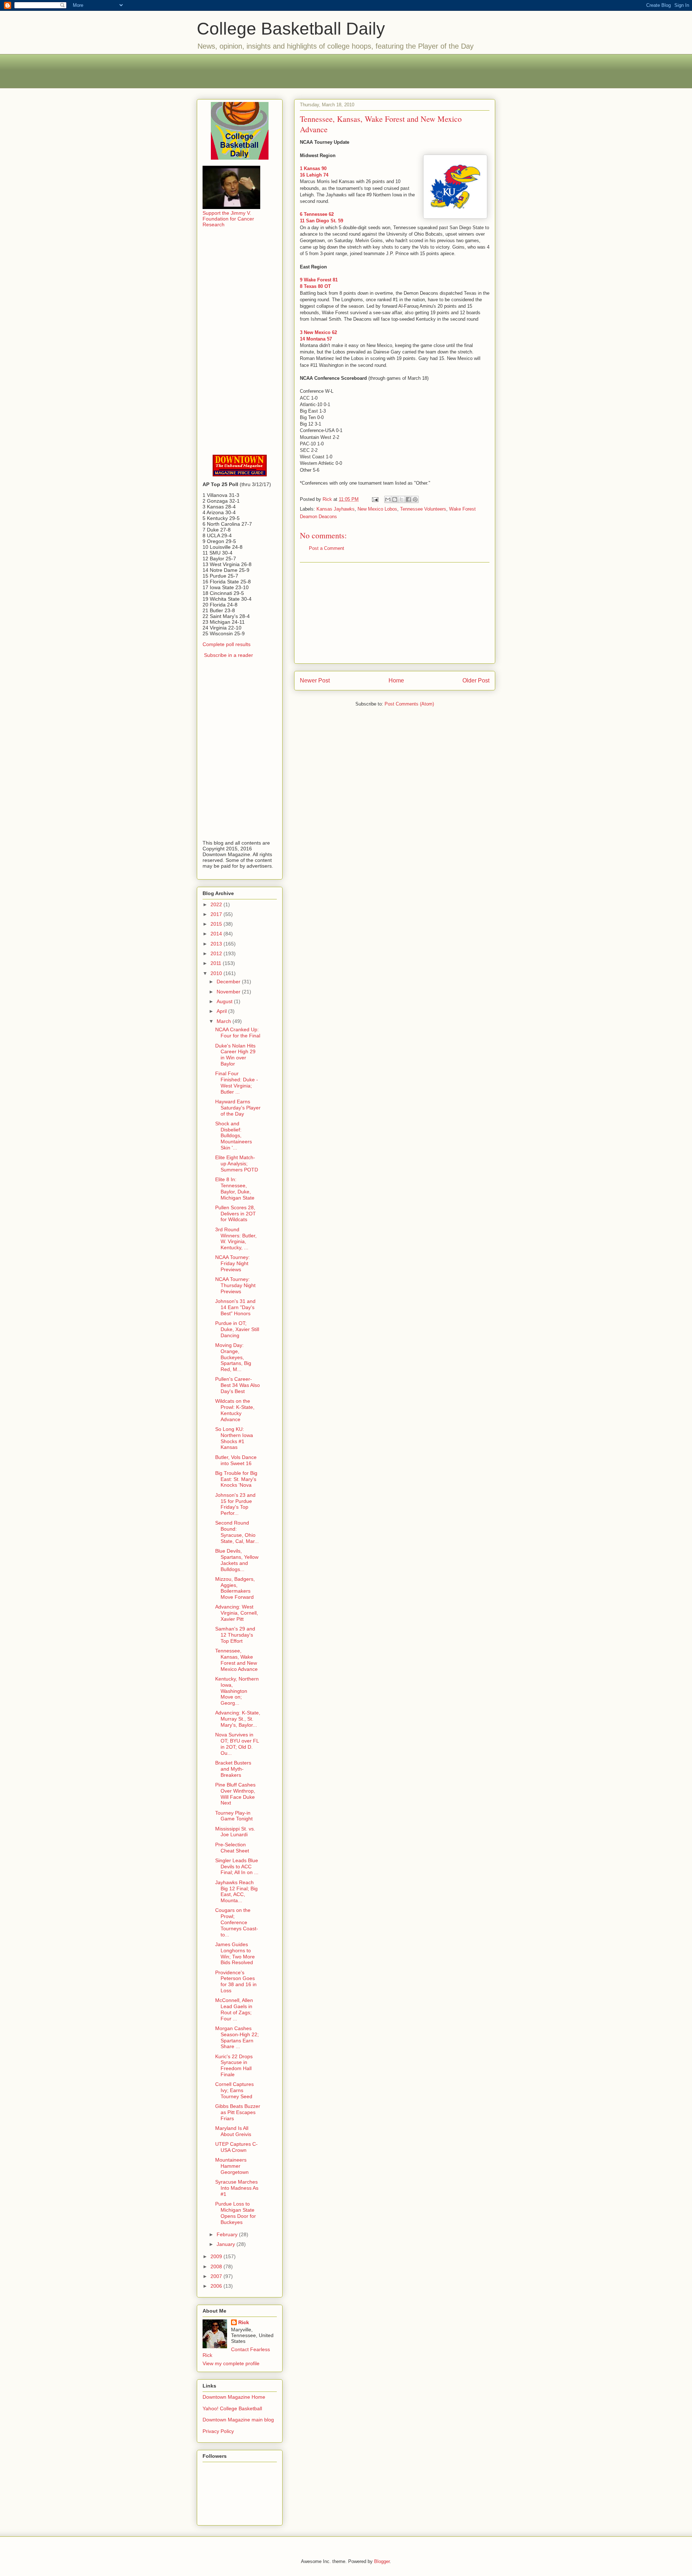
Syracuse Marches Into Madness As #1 (237, 2188)
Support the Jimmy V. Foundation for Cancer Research (228, 219)
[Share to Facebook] (408, 499)
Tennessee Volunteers (423, 509)
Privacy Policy (218, 2431)
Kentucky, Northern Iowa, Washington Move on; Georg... (237, 1691)
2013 (217, 944)
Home (396, 680)
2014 (217, 934)
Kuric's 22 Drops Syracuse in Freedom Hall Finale (234, 2065)
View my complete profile (231, 2363)
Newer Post (315, 680)
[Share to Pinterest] (415, 499)
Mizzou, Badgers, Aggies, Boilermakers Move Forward (235, 1588)
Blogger (382, 2561)
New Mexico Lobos (377, 509)
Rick (244, 2322)
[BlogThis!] (395, 499)
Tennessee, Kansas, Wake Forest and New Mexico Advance (236, 1660)
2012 (217, 953)
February (228, 2234)
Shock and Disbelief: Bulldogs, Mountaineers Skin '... (234, 1136)
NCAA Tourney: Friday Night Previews (232, 1263)
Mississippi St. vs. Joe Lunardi (235, 1832)
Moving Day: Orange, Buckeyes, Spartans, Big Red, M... (233, 1357)
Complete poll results (227, 644)
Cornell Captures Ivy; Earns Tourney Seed (234, 2090)
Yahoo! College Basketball (232, 2408)
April (222, 1011)
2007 (217, 2276)
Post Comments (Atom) (409, 704)
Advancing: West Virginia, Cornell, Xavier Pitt (237, 1613)
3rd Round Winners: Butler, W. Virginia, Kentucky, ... (236, 1238)
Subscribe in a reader (229, 655)
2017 (217, 914)
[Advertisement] (346, 70)
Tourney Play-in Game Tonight (234, 1816)
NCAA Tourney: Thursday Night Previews (235, 1285)
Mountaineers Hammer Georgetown (232, 2166)
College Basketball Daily (291, 29)
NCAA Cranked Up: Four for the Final (238, 1033)
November (229, 992)
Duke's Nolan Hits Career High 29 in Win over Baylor (235, 1055)
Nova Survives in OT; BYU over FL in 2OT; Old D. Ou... (237, 1744)
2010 (217, 973)
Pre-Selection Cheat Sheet (232, 1848)
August (225, 1001)
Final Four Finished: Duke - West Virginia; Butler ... (237, 1082)
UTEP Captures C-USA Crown (236, 2147)
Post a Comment (327, 548)
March (225, 1021)
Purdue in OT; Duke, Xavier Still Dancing (237, 1329)
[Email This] (388, 499)
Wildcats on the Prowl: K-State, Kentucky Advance (235, 1410)
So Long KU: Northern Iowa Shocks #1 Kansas (234, 1438)
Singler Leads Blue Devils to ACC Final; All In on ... (237, 1867)
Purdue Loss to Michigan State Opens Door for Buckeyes (236, 2213)
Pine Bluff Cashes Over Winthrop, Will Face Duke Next (235, 1794)
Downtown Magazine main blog (238, 2420)
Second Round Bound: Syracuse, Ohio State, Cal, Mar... (237, 1532)
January (227, 2244)
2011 (217, 963)
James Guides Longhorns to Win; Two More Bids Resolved (235, 1953)
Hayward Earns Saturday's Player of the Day (238, 1108)
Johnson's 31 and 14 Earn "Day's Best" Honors (235, 1307)
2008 (217, 2266)
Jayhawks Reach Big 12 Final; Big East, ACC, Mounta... (236, 1891)
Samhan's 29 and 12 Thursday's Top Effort (235, 1635)
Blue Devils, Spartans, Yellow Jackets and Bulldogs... (237, 1560)
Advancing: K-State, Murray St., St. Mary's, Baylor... (238, 1719)
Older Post (476, 680)
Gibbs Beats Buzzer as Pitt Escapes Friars (238, 2112)
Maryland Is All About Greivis (233, 2131)
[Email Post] (375, 499)
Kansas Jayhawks (336, 509)
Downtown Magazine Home (234, 2397)
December (229, 982)
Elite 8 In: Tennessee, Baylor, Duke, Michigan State (235, 1188)
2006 (217, 2286)
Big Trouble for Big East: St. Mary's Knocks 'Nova (236, 1479)
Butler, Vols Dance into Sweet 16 (236, 1460)
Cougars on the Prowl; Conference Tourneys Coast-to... (237, 1922)
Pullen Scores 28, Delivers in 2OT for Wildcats (236, 1214)
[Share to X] (402, 499)
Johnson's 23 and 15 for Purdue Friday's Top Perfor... (235, 1504)
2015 (217, 924)
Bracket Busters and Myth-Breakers (233, 1769)
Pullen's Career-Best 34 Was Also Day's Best (238, 1385)
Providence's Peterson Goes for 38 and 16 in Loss (236, 1981)
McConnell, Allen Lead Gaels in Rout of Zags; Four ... (234, 2009)
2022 (217, 904)
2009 (217, 2256)
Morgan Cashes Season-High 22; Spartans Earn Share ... (237, 2037)
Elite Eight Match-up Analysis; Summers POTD (237, 1164)
